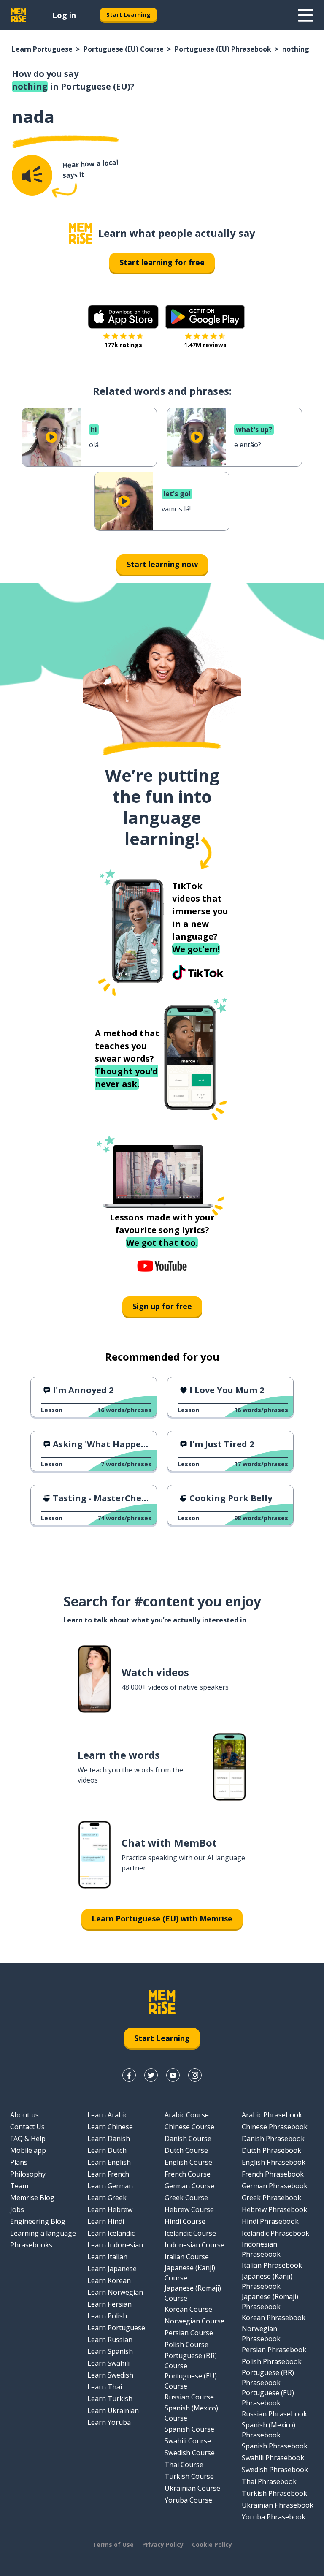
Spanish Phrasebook (275, 2446)
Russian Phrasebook (274, 2414)
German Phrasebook (275, 2186)
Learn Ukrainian (113, 2410)
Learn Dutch (107, 2150)
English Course (188, 2162)
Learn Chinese (110, 2127)
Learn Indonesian (115, 2245)
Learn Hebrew (110, 2209)
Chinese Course (189, 2127)
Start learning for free (162, 262)
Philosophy (28, 2174)
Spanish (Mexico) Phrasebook (269, 2430)
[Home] (81, 233)
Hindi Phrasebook (270, 2221)
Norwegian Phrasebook (261, 2334)
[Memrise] (19, 15)
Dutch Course (186, 2150)
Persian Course (189, 2333)
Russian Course (189, 2397)
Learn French (108, 2174)
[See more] (305, 15)
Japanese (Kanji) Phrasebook (267, 2281)
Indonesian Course (194, 2245)
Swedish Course (190, 2453)
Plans (19, 2162)
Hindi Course (185, 2221)
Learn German (110, 2186)
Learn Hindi (106, 2221)
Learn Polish (107, 2316)
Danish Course (188, 2139)
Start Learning (128, 15)
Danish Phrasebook (273, 2139)
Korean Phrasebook (274, 2318)
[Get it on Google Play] (205, 317)
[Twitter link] (151, 2075)
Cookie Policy (212, 2545)
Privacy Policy (163, 2545)
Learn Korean (109, 2280)
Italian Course (187, 2257)
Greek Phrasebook (271, 2198)
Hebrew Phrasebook (274, 2209)
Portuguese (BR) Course (191, 2361)
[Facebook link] (129, 2075)
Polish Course (186, 2345)
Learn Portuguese (42, 49)
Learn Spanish (110, 2351)
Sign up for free (162, 1306)
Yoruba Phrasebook (274, 2517)
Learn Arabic (107, 2115)
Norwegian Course (194, 2321)
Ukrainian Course (192, 2488)
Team (19, 2186)
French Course (188, 2174)
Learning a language (43, 2233)
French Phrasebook (273, 2174)
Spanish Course (189, 2429)
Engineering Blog (38, 2221)
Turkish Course (189, 2476)
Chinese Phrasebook (275, 2127)
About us (24, 2115)
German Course (189, 2186)
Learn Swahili (108, 2363)
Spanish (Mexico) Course (191, 2413)
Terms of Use (113, 2545)
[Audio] (32, 175)
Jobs (17, 2209)
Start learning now (162, 564)
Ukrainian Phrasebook (278, 2505)
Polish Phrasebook (272, 2361)
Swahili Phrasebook (273, 2458)
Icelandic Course (190, 2233)
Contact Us (27, 2127)
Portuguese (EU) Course (124, 49)
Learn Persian (109, 2304)
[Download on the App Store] (123, 317)
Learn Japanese (112, 2269)
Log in (64, 15)
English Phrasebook (274, 2162)
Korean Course (188, 2309)
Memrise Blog (32, 2198)
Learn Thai (105, 2387)
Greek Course (186, 2198)
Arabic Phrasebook (272, 2115)
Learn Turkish (110, 2399)
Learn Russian (110, 2340)
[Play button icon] (51, 437)
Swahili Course (188, 2441)
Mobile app (28, 2150)
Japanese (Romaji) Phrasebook (270, 2302)
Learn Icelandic (111, 2233)
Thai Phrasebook (269, 2481)
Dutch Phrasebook (271, 2150)
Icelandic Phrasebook (275, 2233)
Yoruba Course (188, 2500)
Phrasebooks (31, 2245)
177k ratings (123, 345)
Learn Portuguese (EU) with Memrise (162, 1918)
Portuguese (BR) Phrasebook (268, 2378)
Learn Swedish (110, 2375)
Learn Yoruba (109, 2422)
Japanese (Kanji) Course (190, 2273)
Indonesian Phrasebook (261, 2249)
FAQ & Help (28, 2139)
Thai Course (184, 2465)
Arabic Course (187, 2115)
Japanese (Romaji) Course (193, 2293)
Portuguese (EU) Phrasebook (223, 49)
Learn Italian (107, 2257)
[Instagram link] (195, 2075)
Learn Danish (109, 2139)
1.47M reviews (205, 345)
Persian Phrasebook (274, 2350)
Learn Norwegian (115, 2292)
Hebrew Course (189, 2209)
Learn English (109, 2162)
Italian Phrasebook (272, 2265)
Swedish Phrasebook (275, 2470)
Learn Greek (107, 2198)
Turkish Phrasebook (274, 2493)
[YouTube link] (173, 2075)
